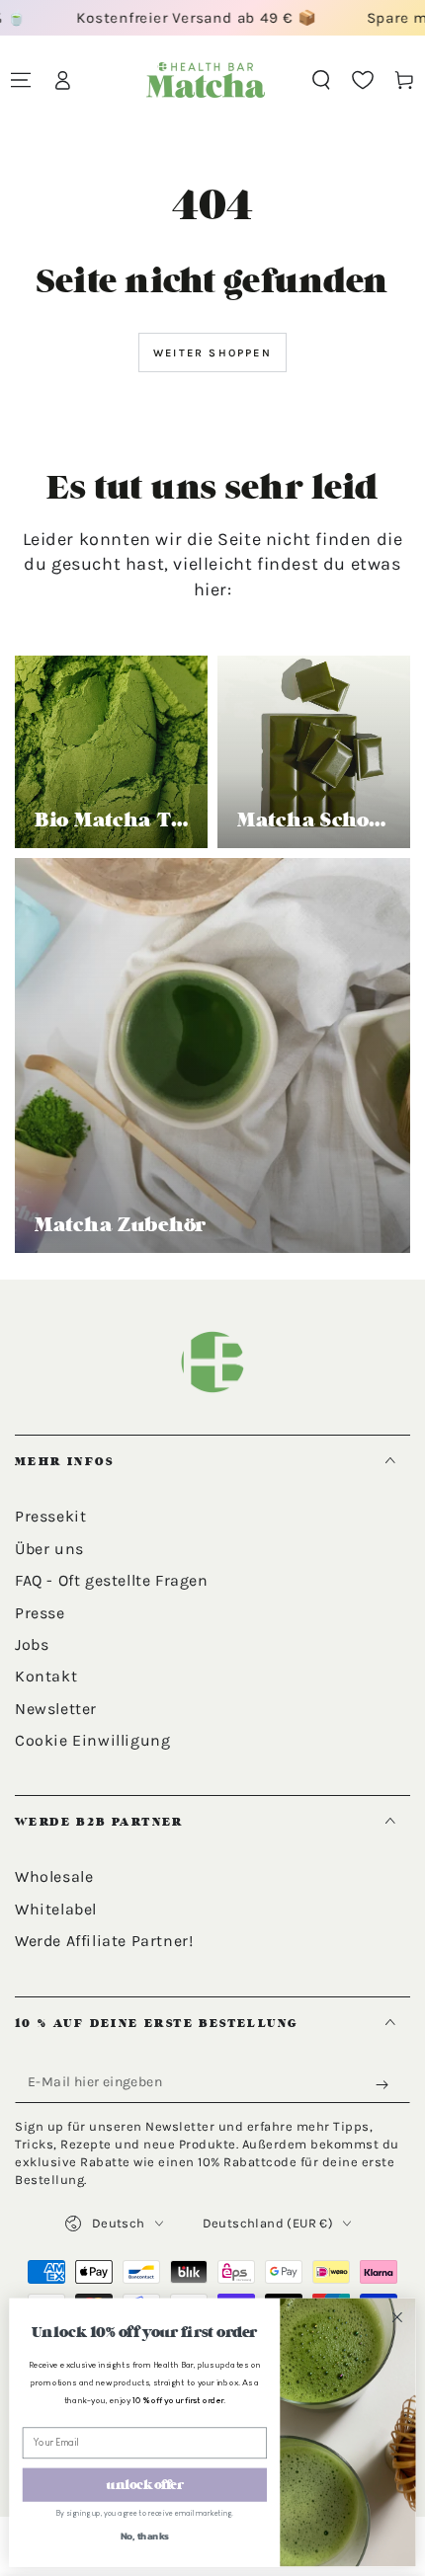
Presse (40, 1613)
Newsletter (56, 1709)
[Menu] (21, 80)
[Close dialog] (397, 2317)
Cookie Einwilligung (92, 1740)
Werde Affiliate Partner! (104, 1941)
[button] (321, 80)
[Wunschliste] (363, 80)
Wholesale (54, 1876)
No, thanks (145, 2536)
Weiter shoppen (212, 353)
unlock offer (144, 2485)
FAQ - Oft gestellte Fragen (112, 1580)
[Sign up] (386, 2085)
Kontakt (46, 1676)
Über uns (49, 1549)
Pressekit (50, 1516)
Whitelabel (56, 1909)
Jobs (32, 1644)
